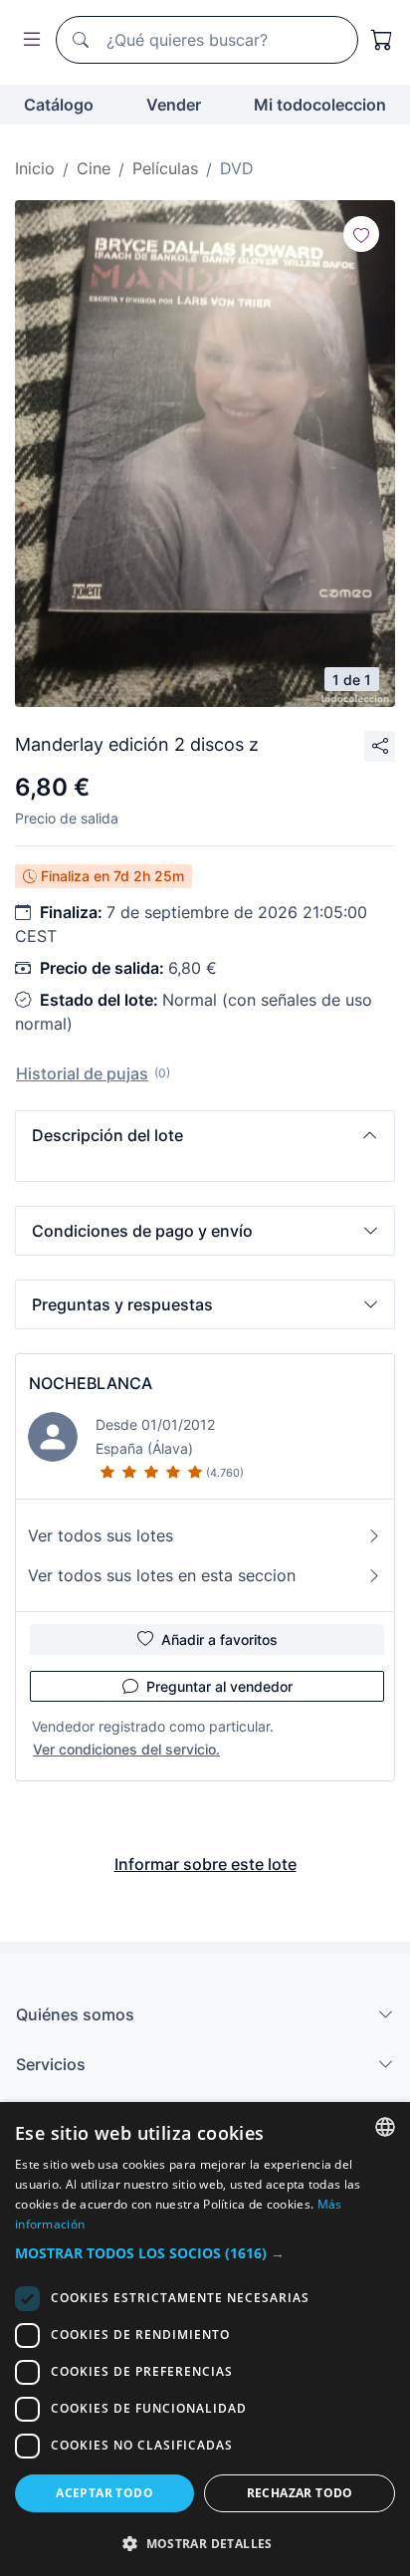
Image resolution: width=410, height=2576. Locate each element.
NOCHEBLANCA (91, 1383)
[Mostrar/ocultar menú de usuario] (28, 40)
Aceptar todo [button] (104, 2493)
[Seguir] (361, 234)
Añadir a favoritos (219, 1639)
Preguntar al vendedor (219, 1686)
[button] (205, 1135)
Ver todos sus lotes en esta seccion (162, 1575)
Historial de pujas (82, 1073)
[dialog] (205, 2339)
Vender (174, 105)
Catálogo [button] (59, 105)
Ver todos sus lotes (101, 1535)
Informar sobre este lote (205, 1864)
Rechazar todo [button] (300, 2493)
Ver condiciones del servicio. (126, 1749)
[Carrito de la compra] (382, 40)
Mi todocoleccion (320, 105)
